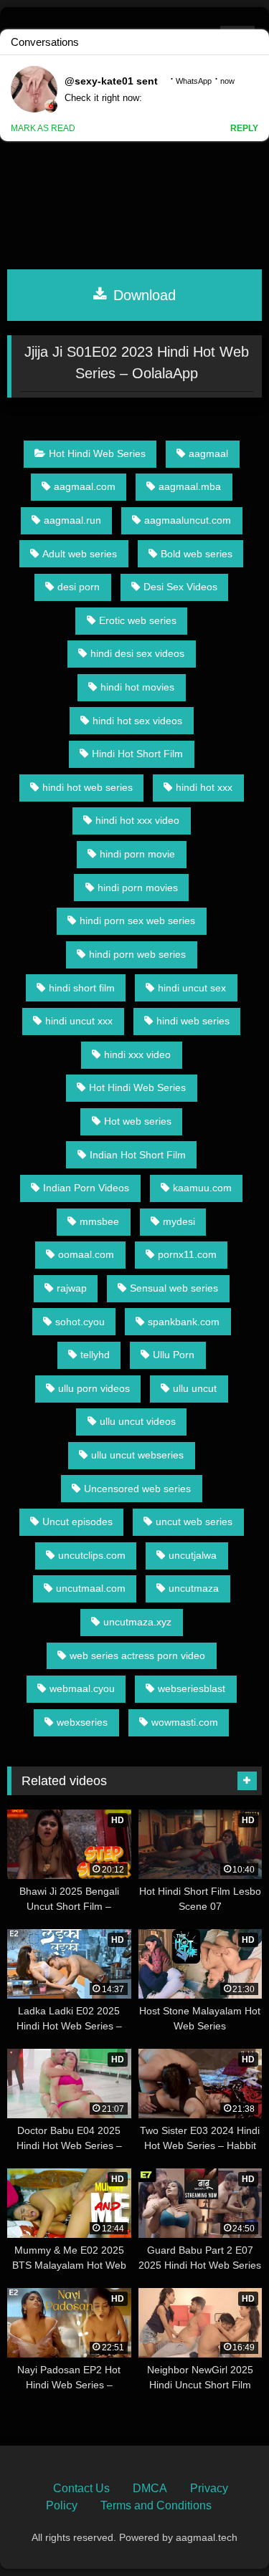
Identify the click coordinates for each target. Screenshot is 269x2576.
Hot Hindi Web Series (97, 453)
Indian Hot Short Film (138, 1155)
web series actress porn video (137, 1655)
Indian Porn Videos (86, 1188)
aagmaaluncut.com (188, 520)
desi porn (79, 587)
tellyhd (95, 1355)
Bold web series (197, 554)
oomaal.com (86, 1254)
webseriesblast (192, 1688)
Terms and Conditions (156, 2505)
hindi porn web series (137, 954)
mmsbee (99, 1221)
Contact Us (81, 2488)
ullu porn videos (94, 1388)
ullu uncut (195, 1388)
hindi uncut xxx (79, 1021)
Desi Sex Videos (180, 587)
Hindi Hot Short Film (137, 754)
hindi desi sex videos (137, 653)
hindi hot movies (137, 687)
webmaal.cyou (82, 1688)
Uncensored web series (137, 1489)
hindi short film (82, 988)
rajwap (72, 1288)
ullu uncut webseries (137, 1455)
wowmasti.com (185, 1722)
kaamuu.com (202, 1188)
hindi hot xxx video (137, 820)
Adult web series (80, 554)
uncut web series (194, 1522)
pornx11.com (187, 1254)
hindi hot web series (88, 787)
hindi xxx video (137, 1054)
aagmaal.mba (190, 486)
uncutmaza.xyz (137, 1622)
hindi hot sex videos (137, 721)
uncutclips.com (92, 1555)
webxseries (82, 1722)
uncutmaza (194, 1588)
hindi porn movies (138, 888)
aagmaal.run (72, 520)
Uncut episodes (77, 1522)
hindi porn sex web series (137, 921)
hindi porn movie (137, 854)
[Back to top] (225, 2533)
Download (142, 295)
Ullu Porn (174, 1355)
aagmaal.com (85, 486)
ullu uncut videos (138, 1421)
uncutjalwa (193, 1555)
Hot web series (138, 1121)
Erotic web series (138, 620)
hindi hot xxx (204, 787)
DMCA (150, 2488)
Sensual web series (174, 1288)
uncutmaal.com (91, 1588)
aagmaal (208, 453)
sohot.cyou (80, 1322)
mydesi (179, 1221)
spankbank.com (184, 1322)
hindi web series (193, 1021)
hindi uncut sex (192, 988)
